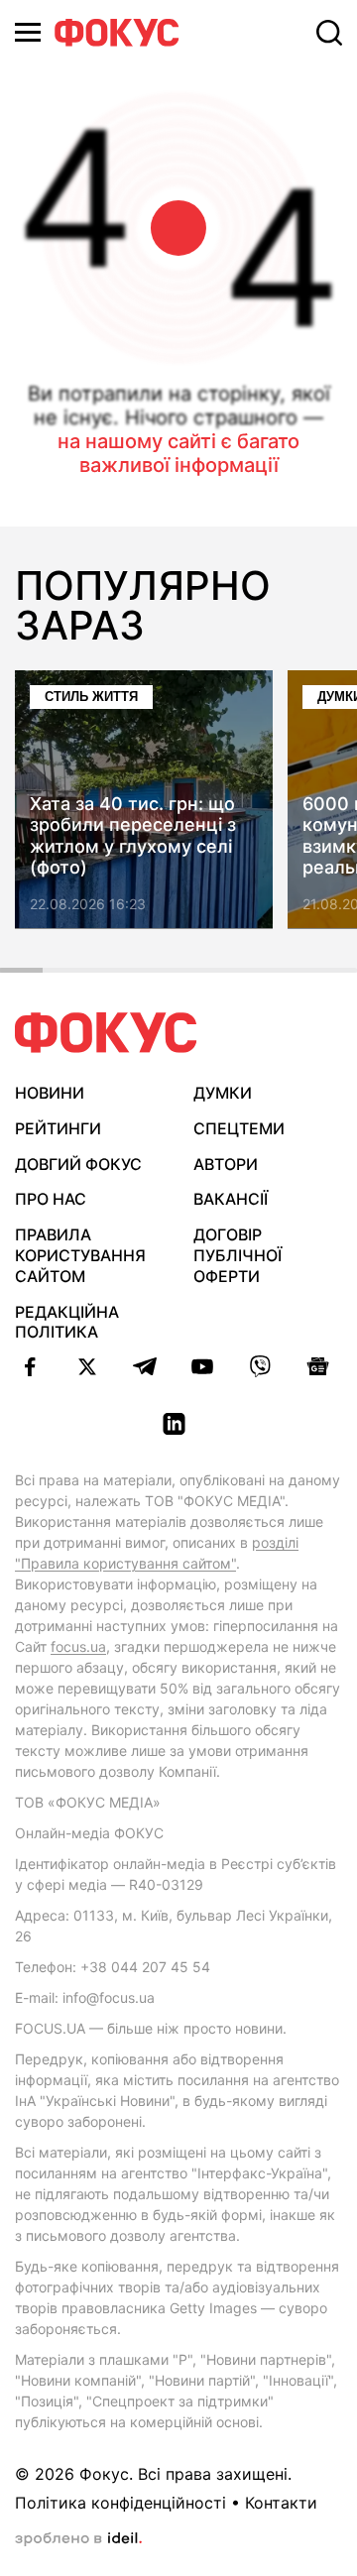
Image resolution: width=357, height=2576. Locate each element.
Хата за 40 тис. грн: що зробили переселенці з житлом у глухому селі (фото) (133, 836)
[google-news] (317, 1366)
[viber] (260, 1366)
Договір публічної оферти (238, 1255)
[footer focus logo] (106, 1033)
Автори (226, 1164)
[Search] (329, 33)
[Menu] (28, 32)
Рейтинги (58, 1128)
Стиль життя (91, 697)
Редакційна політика (67, 1322)
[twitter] (87, 1366)
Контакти (281, 2503)
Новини (50, 1093)
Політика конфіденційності (120, 2503)
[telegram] (145, 1366)
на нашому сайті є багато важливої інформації (178, 453)
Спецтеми (239, 1128)
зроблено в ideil (78, 2539)
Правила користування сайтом (80, 1255)
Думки (223, 1093)
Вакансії (231, 1199)
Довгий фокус (78, 1164)
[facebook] (30, 1366)
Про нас (51, 1199)
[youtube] (202, 1366)
